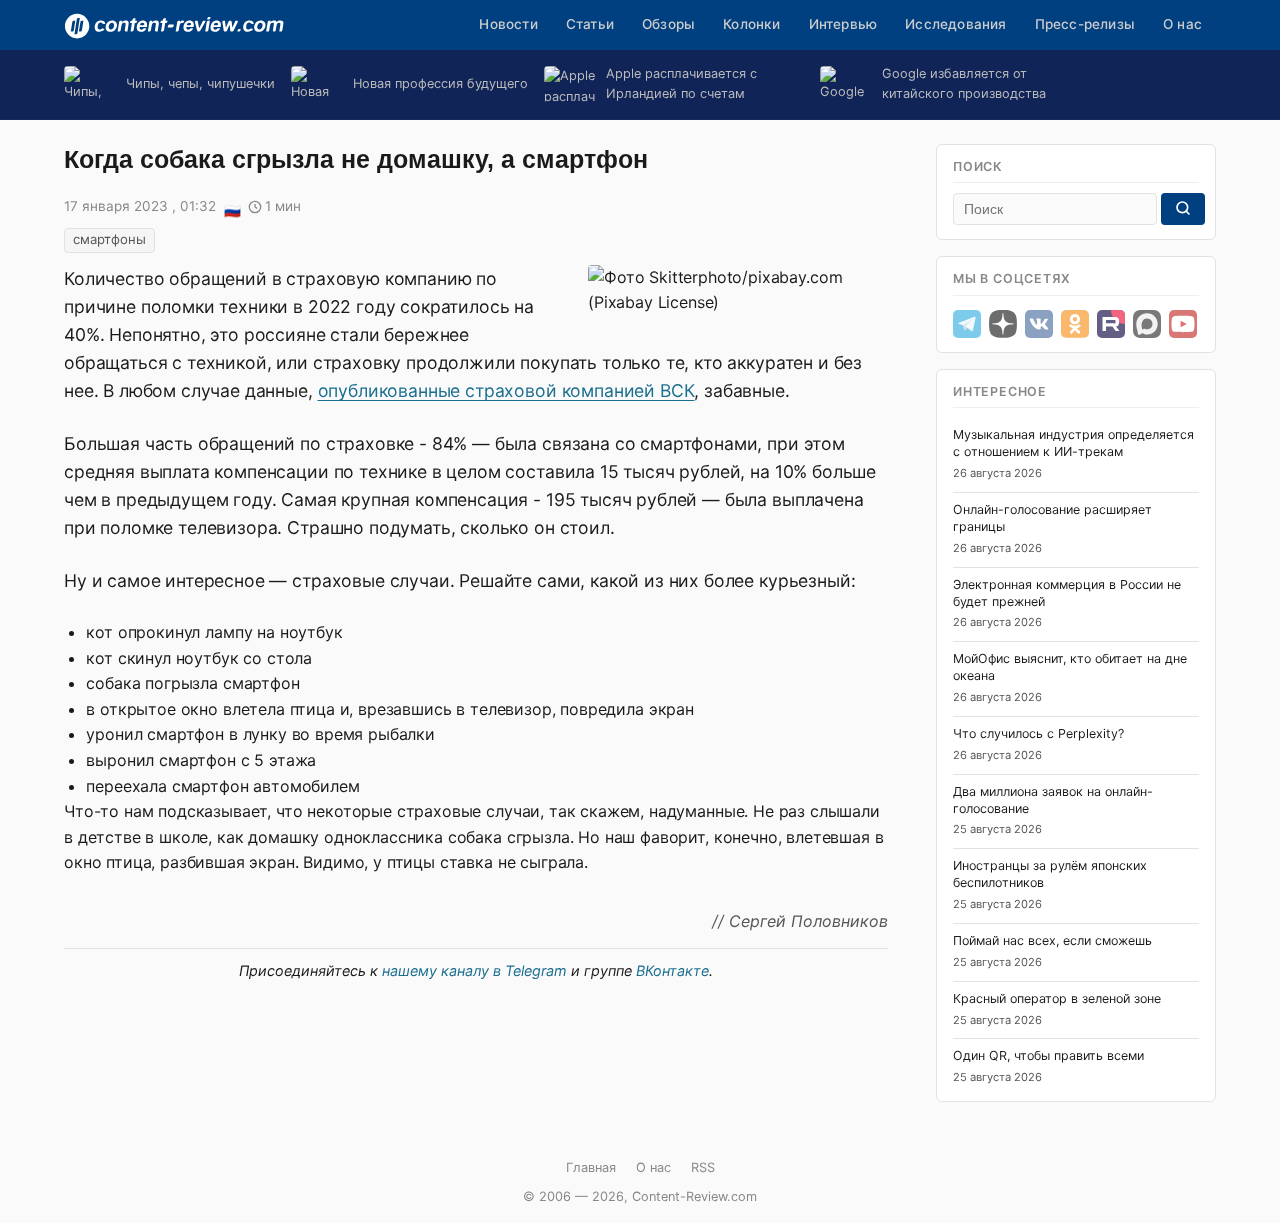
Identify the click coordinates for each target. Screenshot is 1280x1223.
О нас (1182, 24)
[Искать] (1183, 209)
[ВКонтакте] (1039, 324)
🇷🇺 (232, 208)
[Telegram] (967, 324)
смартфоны (109, 239)
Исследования (955, 24)
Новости (508, 24)
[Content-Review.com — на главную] (174, 26)
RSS (703, 1167)
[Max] (1147, 324)
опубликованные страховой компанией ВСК (506, 390)
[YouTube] (1183, 324)
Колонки (751, 24)
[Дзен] (1003, 324)
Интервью (843, 24)
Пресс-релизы (1085, 24)
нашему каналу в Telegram (474, 970)
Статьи (590, 24)
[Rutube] (1111, 324)
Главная (591, 1167)
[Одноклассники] (1075, 324)
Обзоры (668, 24)
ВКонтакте (672, 970)
